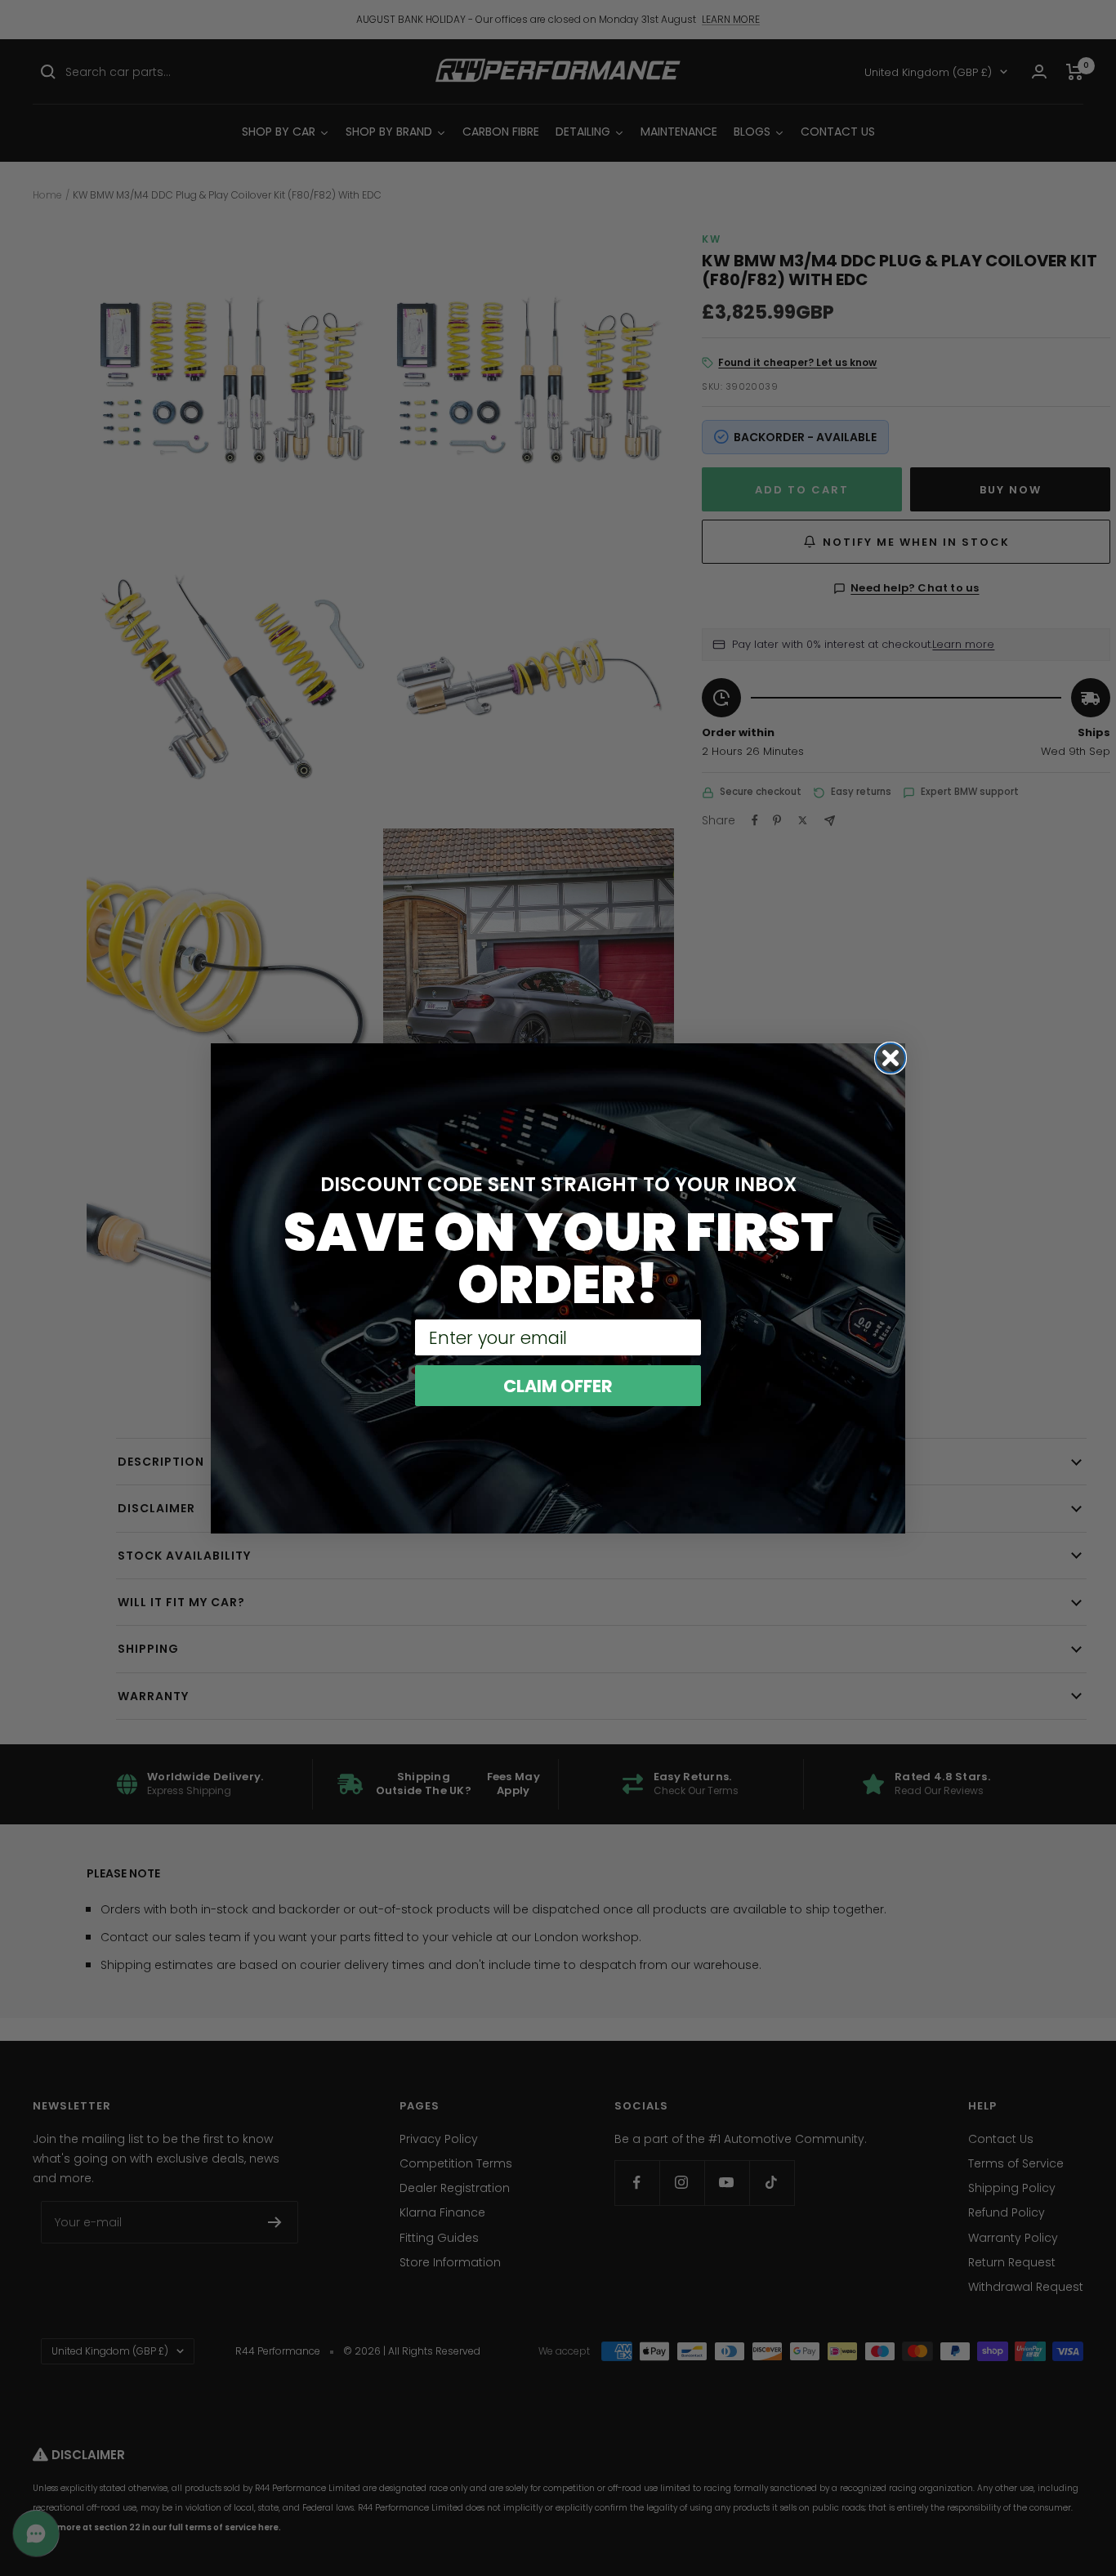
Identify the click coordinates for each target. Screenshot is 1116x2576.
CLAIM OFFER (558, 1386)
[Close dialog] (891, 1058)
